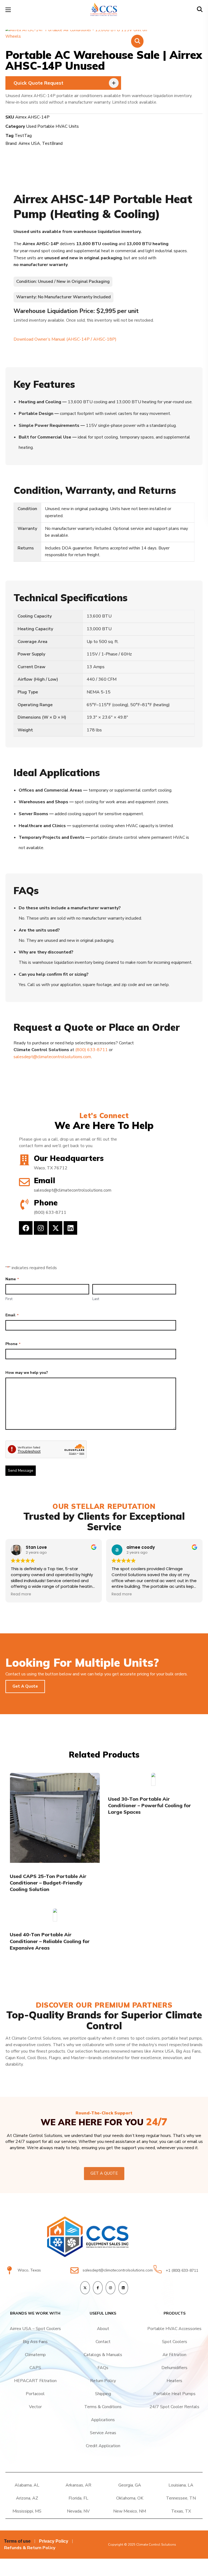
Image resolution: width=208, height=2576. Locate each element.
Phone (13, 1344)
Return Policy (103, 2381)
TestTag (23, 136)
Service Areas (103, 2433)
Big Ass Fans (35, 2342)
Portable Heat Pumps (174, 2394)
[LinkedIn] (123, 2288)
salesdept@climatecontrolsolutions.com (52, 1057)
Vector (35, 2407)
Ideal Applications (57, 772)
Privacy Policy (54, 2541)
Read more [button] (21, 1594)
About (103, 2329)
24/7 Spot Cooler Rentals (174, 2407)
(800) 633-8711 (92, 1050)
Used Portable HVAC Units (52, 126)
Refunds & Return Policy (30, 2548)
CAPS (35, 2368)
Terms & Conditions (103, 2407)
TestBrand (52, 143)
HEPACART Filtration (35, 2381)
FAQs (103, 2368)
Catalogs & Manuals (103, 2355)
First (9, 1299)
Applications (103, 2420)
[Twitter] (85, 2288)
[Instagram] (41, 1228)
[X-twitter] (56, 1228)
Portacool (35, 2394)
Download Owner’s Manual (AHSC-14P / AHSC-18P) (65, 339)
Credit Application (103, 2446)
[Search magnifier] (190, 21)
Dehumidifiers (174, 2368)
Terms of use (17, 2541)
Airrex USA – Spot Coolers (35, 2329)
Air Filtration (174, 2355)
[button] (200, 10)
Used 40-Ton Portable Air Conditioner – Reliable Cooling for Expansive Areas (50, 1941)
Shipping (103, 2394)
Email (12, 1315)
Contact (103, 2342)
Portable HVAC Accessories (174, 2329)
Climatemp (35, 2355)
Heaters (174, 2381)
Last (96, 1299)
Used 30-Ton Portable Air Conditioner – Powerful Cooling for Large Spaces (149, 1806)
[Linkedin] (70, 1228)
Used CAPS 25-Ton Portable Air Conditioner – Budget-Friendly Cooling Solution (48, 1883)
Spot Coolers (175, 2342)
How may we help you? (27, 1373)
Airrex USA (29, 143)
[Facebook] (26, 1228)
